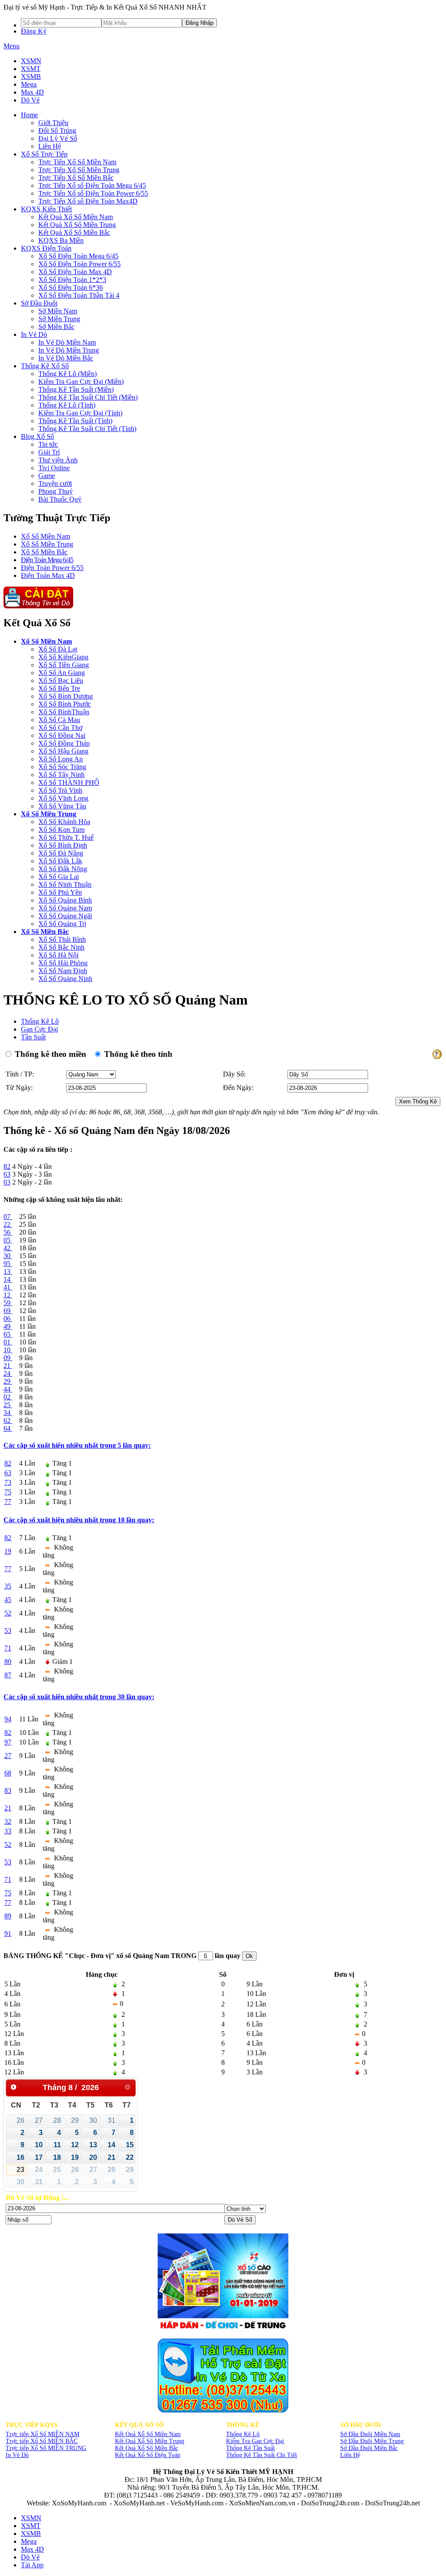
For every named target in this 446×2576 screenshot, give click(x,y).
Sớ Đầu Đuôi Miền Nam (370, 2434)
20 (93, 2157)
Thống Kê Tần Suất (250, 2448)
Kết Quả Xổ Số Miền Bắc (147, 2448)
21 (111, 2157)
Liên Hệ (350, 2455)
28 (57, 2120)
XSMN (31, 61)
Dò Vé (30, 100)
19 (75, 2157)
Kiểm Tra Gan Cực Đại (255, 2441)
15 (130, 2145)
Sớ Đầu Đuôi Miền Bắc (369, 2448)
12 (75, 2145)
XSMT (31, 69)
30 (93, 2120)
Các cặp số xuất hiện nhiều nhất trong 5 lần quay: (77, 1445)
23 (20, 2170)
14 (111, 2145)
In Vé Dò (17, 2455)
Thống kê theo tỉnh (137, 1054)
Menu (12, 46)
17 (39, 2157)
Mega (29, 84)
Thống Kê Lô (40, 1021)
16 (20, 2157)
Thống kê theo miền (49, 1054)
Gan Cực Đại (39, 1029)
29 (75, 2120)
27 (39, 2120)
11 (57, 2145)
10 (39, 2145)
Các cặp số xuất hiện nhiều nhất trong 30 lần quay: (79, 1697)
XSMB (31, 76)
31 (111, 2120)
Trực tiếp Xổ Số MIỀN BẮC (42, 2441)
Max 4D (32, 92)
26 (20, 2120)
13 (93, 2145)
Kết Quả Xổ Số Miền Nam (148, 2434)
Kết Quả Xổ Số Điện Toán (148, 2455)
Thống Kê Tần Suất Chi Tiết (262, 2455)
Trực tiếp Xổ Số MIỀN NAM (42, 2434)
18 (57, 2157)
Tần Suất (33, 1037)
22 (130, 2157)
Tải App (32, 2565)
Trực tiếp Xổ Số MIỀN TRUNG (46, 2448)
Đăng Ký (34, 31)
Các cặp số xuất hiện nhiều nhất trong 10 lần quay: (79, 1520)
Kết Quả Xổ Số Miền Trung (150, 2441)
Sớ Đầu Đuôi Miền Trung (372, 2441)
